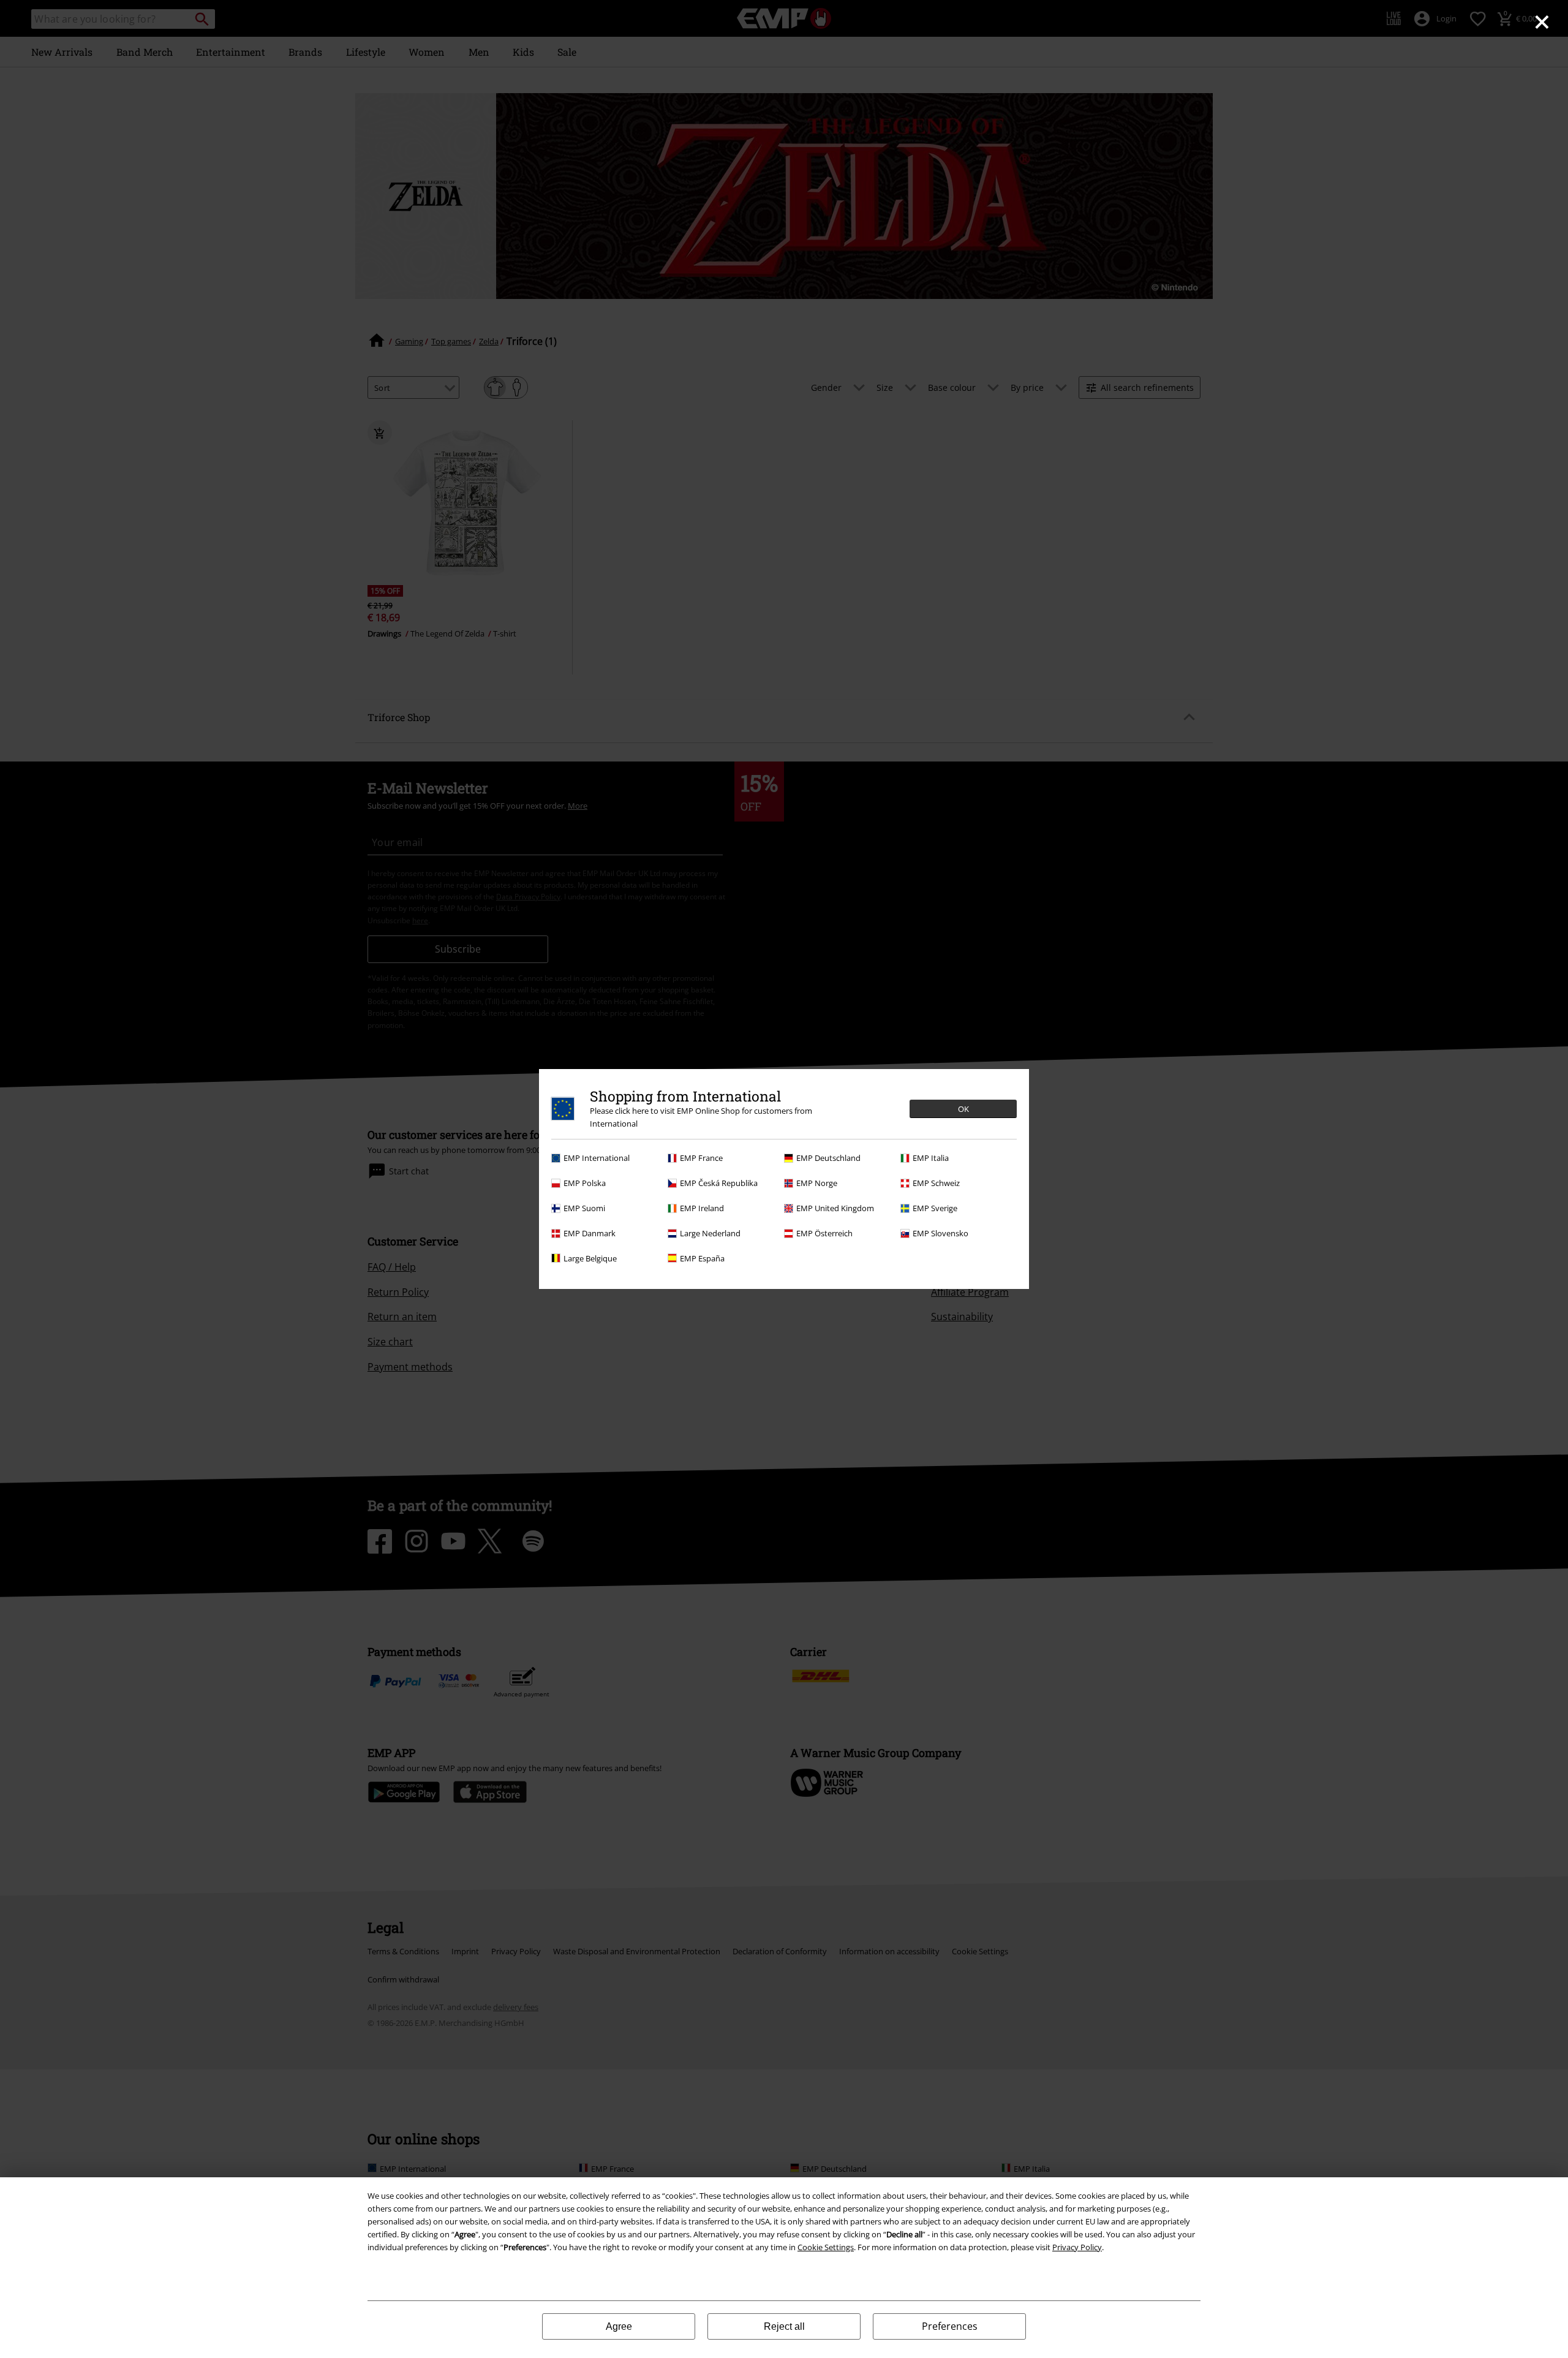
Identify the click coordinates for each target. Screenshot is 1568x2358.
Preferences (950, 2326)
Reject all (784, 2326)
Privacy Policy (1077, 2247)
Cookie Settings (826, 2247)
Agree (619, 2326)
